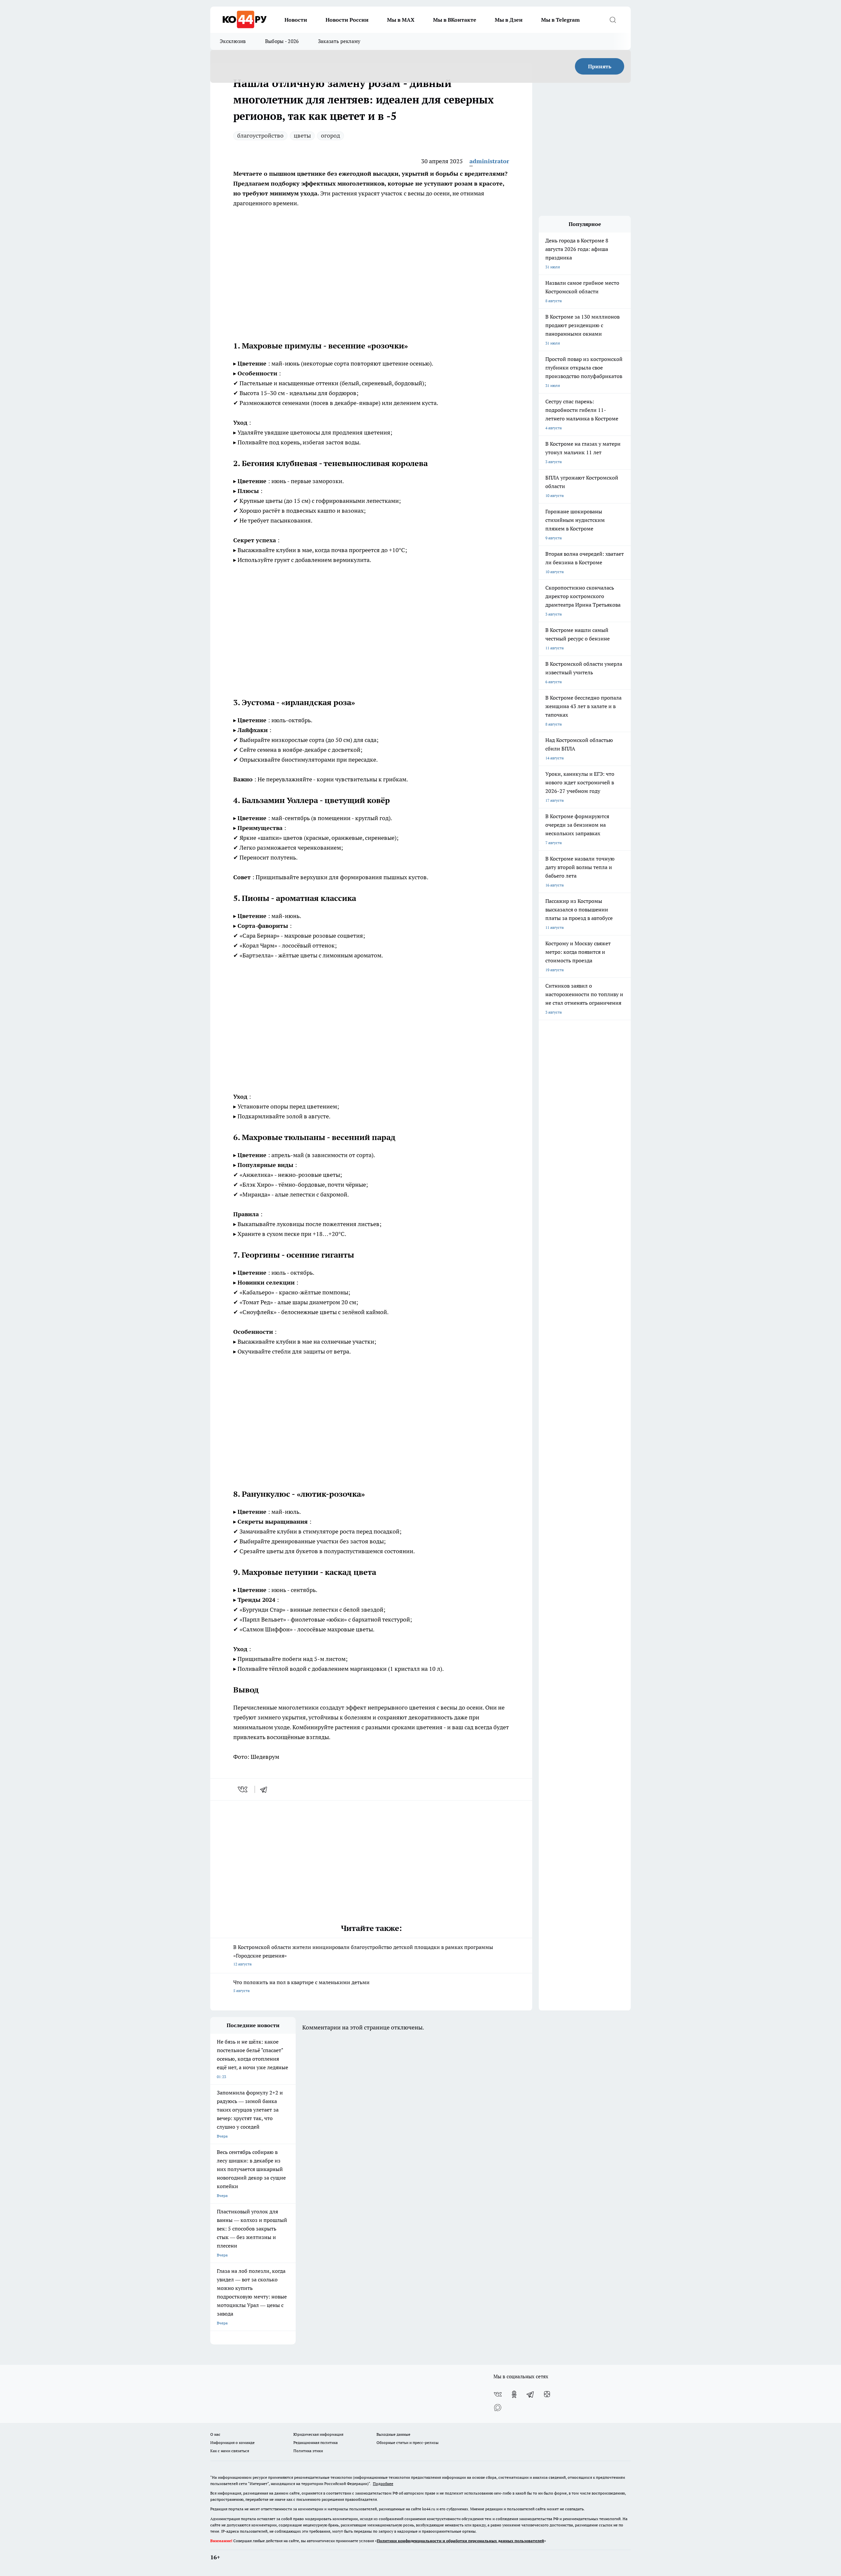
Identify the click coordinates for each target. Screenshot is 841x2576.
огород (330, 135)
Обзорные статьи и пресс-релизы (408, 2442)
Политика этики (308, 2451)
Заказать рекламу (339, 41)
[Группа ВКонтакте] (498, 2394)
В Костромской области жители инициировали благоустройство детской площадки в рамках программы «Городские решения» (363, 1955)
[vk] (243, 1789)
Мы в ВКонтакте (455, 20)
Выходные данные (393, 2434)
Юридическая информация (318, 2434)
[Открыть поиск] (613, 20)
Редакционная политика (316, 2442)
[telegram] (266, 1789)
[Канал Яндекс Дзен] (547, 2394)
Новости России (347, 20)
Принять (600, 66)
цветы (302, 135)
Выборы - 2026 (282, 41)
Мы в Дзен (509, 20)
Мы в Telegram (560, 20)
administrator (489, 161)
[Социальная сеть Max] (498, 2408)
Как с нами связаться (230, 2451)
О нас (215, 2434)
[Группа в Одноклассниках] (514, 2394)
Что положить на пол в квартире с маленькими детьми (301, 1986)
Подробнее (383, 2484)
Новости (296, 20)
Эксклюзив (233, 41)
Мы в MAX (401, 20)
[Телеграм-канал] (531, 2394)
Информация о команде (232, 2442)
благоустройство (260, 135)
